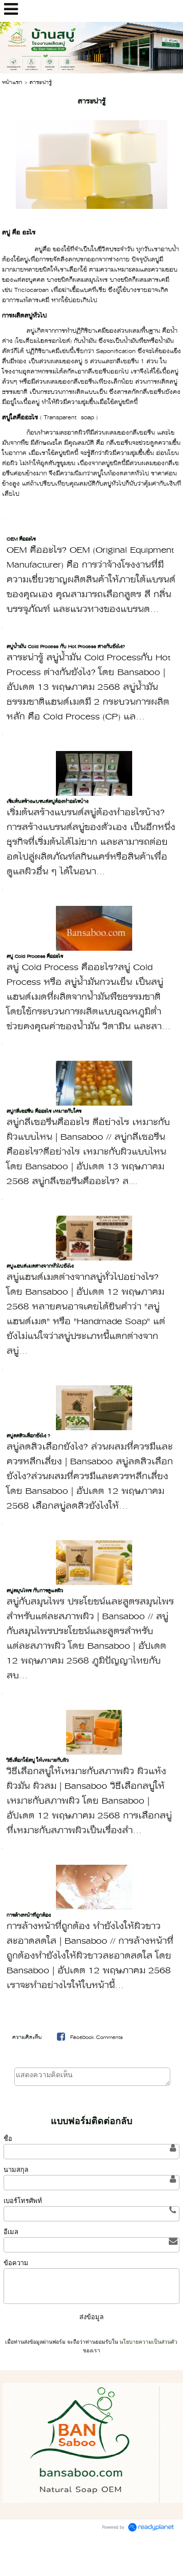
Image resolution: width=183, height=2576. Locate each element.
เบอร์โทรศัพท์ (23, 2201)
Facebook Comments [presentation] (96, 2038)
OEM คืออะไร (21, 539)
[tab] (27, 2038)
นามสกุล (16, 2170)
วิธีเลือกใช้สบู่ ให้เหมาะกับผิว (38, 1761)
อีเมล (11, 2232)
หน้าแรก (12, 83)
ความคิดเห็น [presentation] (27, 2038)
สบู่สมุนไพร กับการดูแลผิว (35, 1591)
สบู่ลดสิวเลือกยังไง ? (28, 1436)
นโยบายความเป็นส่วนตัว (148, 2342)
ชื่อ (8, 2139)
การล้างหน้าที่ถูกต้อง (29, 1915)
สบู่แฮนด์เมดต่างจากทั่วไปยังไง (40, 1266)
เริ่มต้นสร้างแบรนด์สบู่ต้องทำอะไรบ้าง (48, 802)
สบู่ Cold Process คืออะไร (35, 957)
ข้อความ (16, 2263)
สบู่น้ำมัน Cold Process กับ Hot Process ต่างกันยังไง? (66, 647)
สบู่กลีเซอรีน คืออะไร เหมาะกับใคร (44, 1111)
